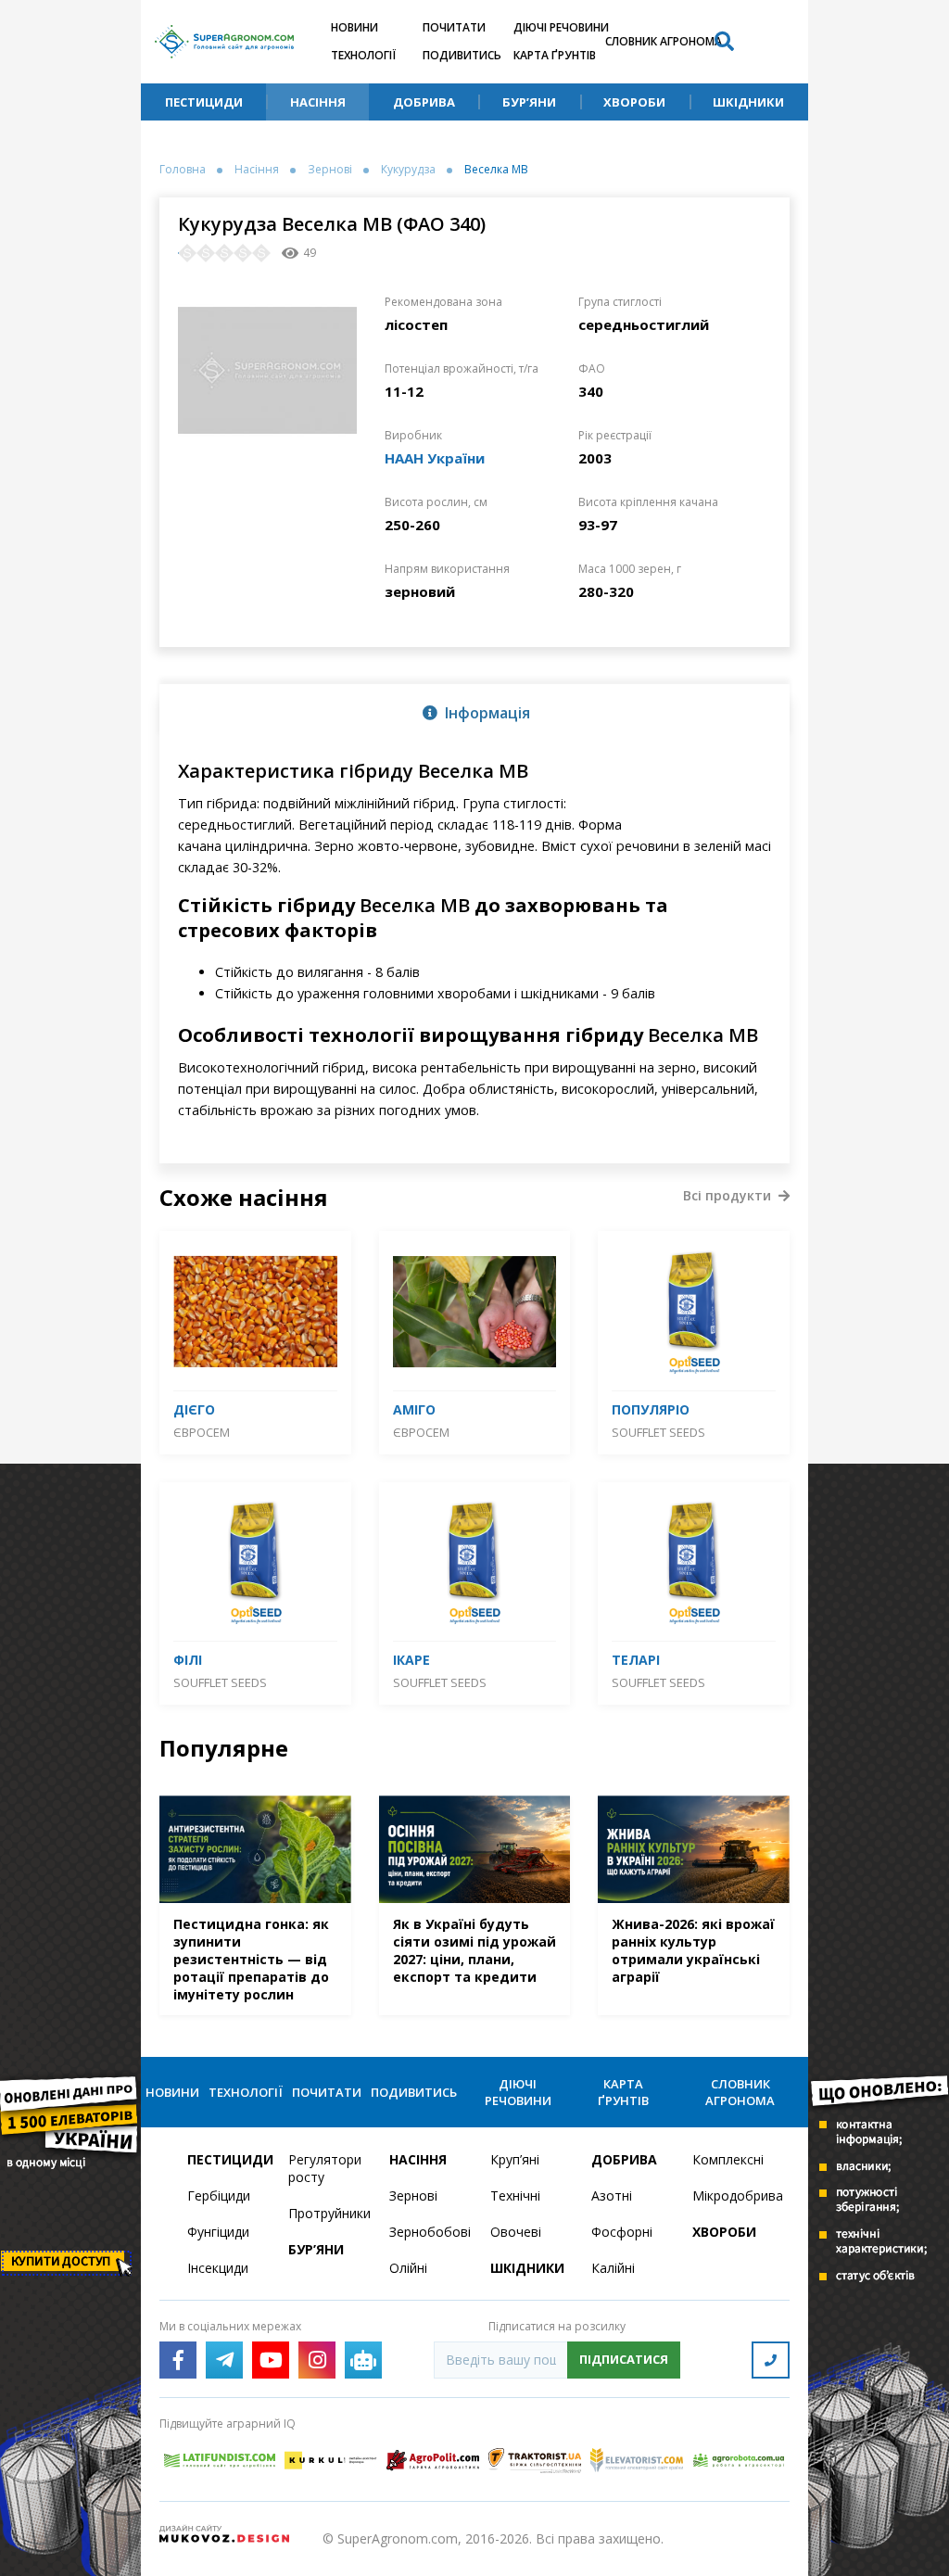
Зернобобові (429, 2232)
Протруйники (328, 2213)
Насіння (318, 102)
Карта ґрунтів (555, 55)
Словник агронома (664, 41)
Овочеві (516, 2232)
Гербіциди (219, 2195)
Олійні (408, 2268)
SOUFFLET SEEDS (658, 1432)
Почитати (454, 27)
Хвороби (634, 102)
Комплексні (728, 2159)
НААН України (435, 458)
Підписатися (624, 2359)
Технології (363, 55)
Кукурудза (408, 170)
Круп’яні (515, 2159)
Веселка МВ (496, 170)
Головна (183, 170)
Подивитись (462, 55)
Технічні (515, 2195)
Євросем (202, 1432)
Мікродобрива (732, 2195)
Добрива (424, 102)
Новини (354, 27)
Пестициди (204, 102)
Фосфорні (622, 2232)
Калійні (613, 2268)
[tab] (474, 712)
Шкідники (748, 102)
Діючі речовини (561, 27)
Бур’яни (529, 102)
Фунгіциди (218, 2232)
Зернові (330, 170)
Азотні (612, 2195)
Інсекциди (218, 2268)
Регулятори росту (325, 2168)
